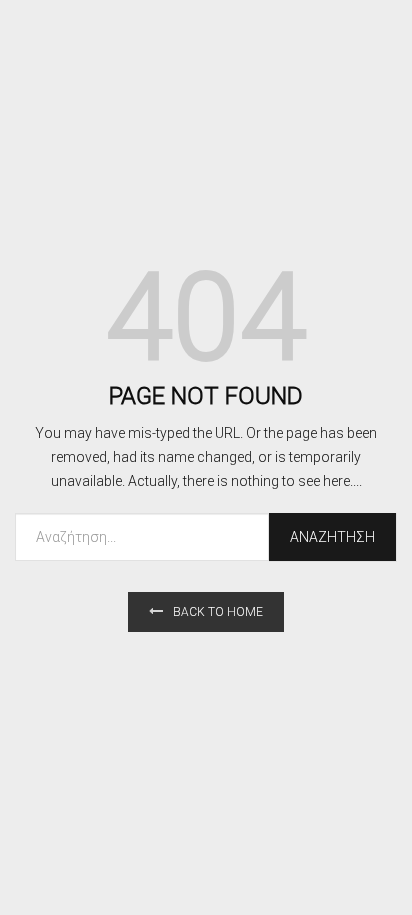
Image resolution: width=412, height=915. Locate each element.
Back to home (218, 612)
